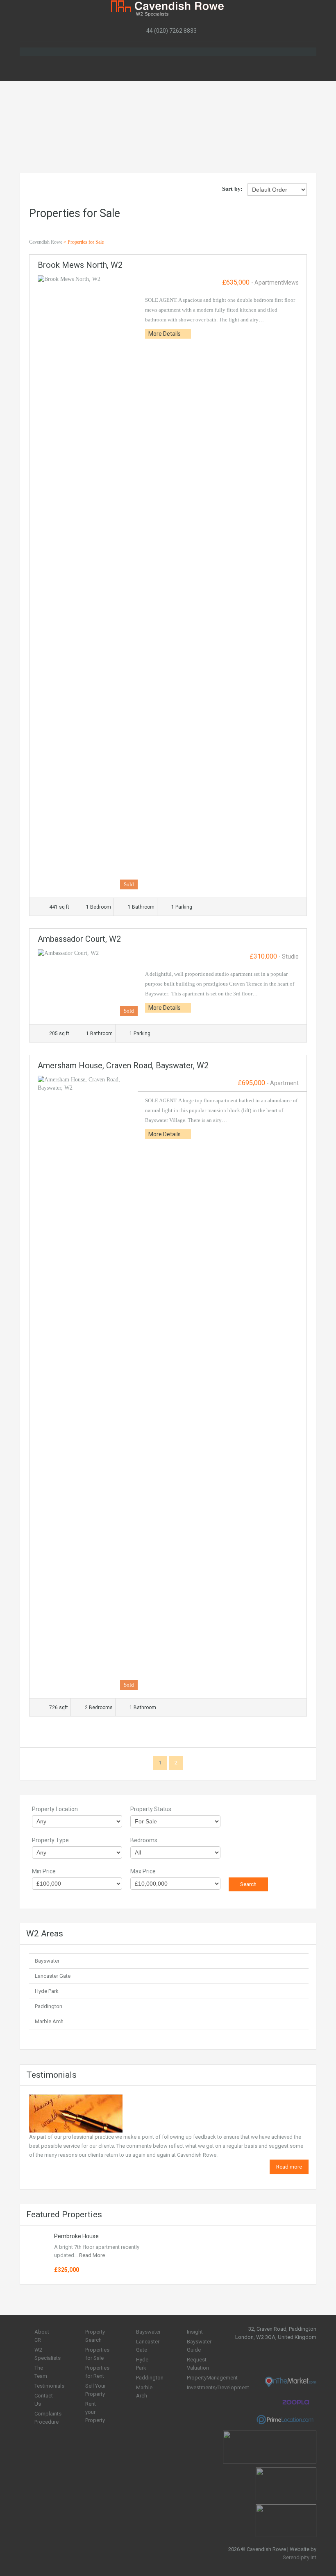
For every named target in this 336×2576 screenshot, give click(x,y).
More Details (165, 334)
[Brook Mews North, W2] (88, 582)
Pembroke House (76, 2236)
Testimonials (49, 2386)
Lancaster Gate (53, 1976)
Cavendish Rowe (46, 242)
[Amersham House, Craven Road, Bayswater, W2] (88, 1383)
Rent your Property (95, 2412)
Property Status (151, 1809)
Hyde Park (47, 1991)
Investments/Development (218, 2387)
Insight (195, 2332)
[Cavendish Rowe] (168, 8)
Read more (289, 2167)
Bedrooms (144, 1840)
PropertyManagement (212, 2378)
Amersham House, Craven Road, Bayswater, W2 (123, 1065)
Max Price (143, 1871)
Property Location (55, 1809)
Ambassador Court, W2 (79, 939)
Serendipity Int (300, 2557)
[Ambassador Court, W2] (88, 983)
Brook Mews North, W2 (80, 265)
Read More (92, 2255)
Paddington (49, 2006)
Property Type (50, 1840)
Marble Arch (49, 2021)
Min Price (44, 1871)
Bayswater (47, 1961)
